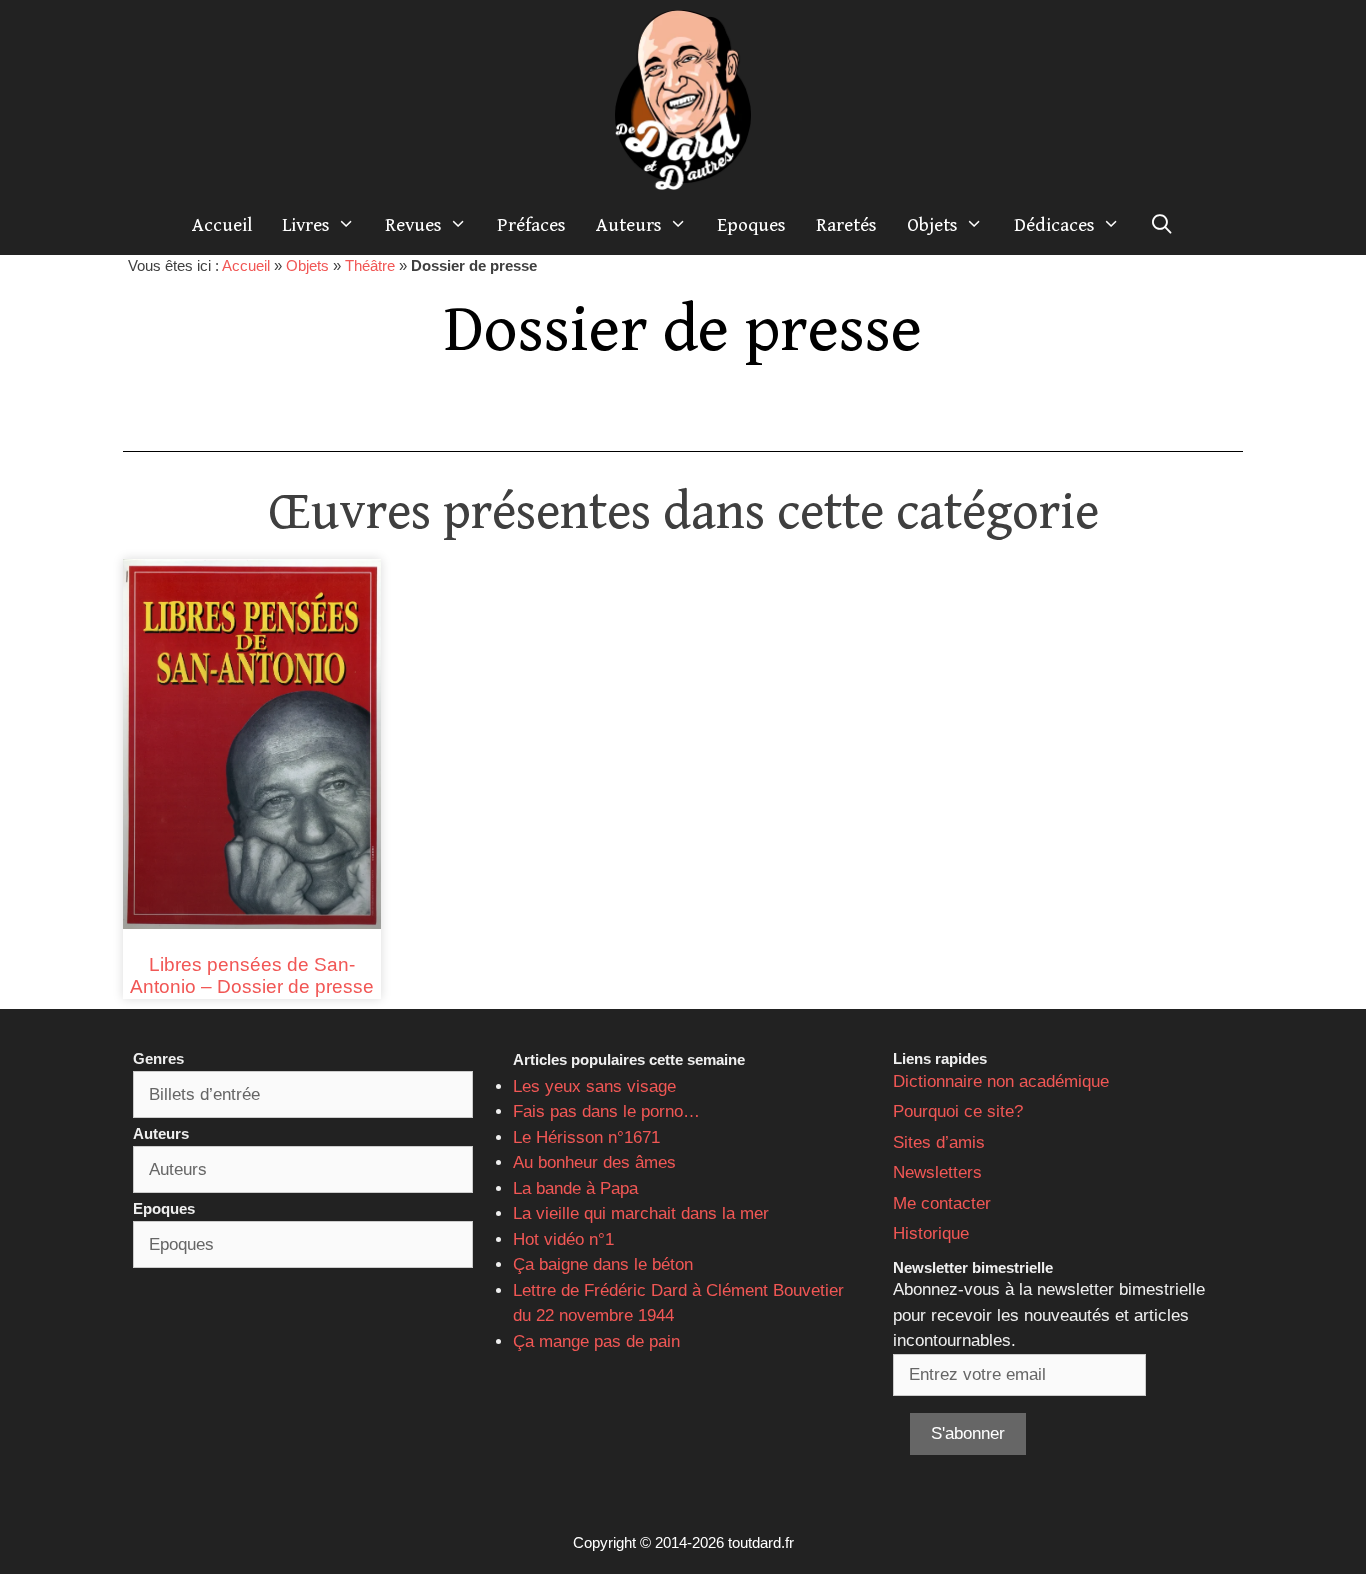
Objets (932, 225)
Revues (413, 225)
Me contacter (942, 1203)
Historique (931, 1233)
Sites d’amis (939, 1142)
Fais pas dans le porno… (606, 1111)
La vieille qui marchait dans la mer (641, 1213)
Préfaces (531, 225)
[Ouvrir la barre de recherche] (1162, 225)
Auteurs (629, 225)
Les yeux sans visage (594, 1086)
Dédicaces (1054, 225)
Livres (306, 225)
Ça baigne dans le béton (603, 1264)
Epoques (751, 225)
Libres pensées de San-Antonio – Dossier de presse (252, 976)
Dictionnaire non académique (1001, 1081)
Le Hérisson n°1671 (586, 1137)
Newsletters (937, 1172)
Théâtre (370, 265)
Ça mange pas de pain (596, 1341)
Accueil (222, 225)
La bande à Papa (575, 1188)
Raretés (846, 225)
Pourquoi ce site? (958, 1111)
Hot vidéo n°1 (563, 1239)
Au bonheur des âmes (594, 1162)
